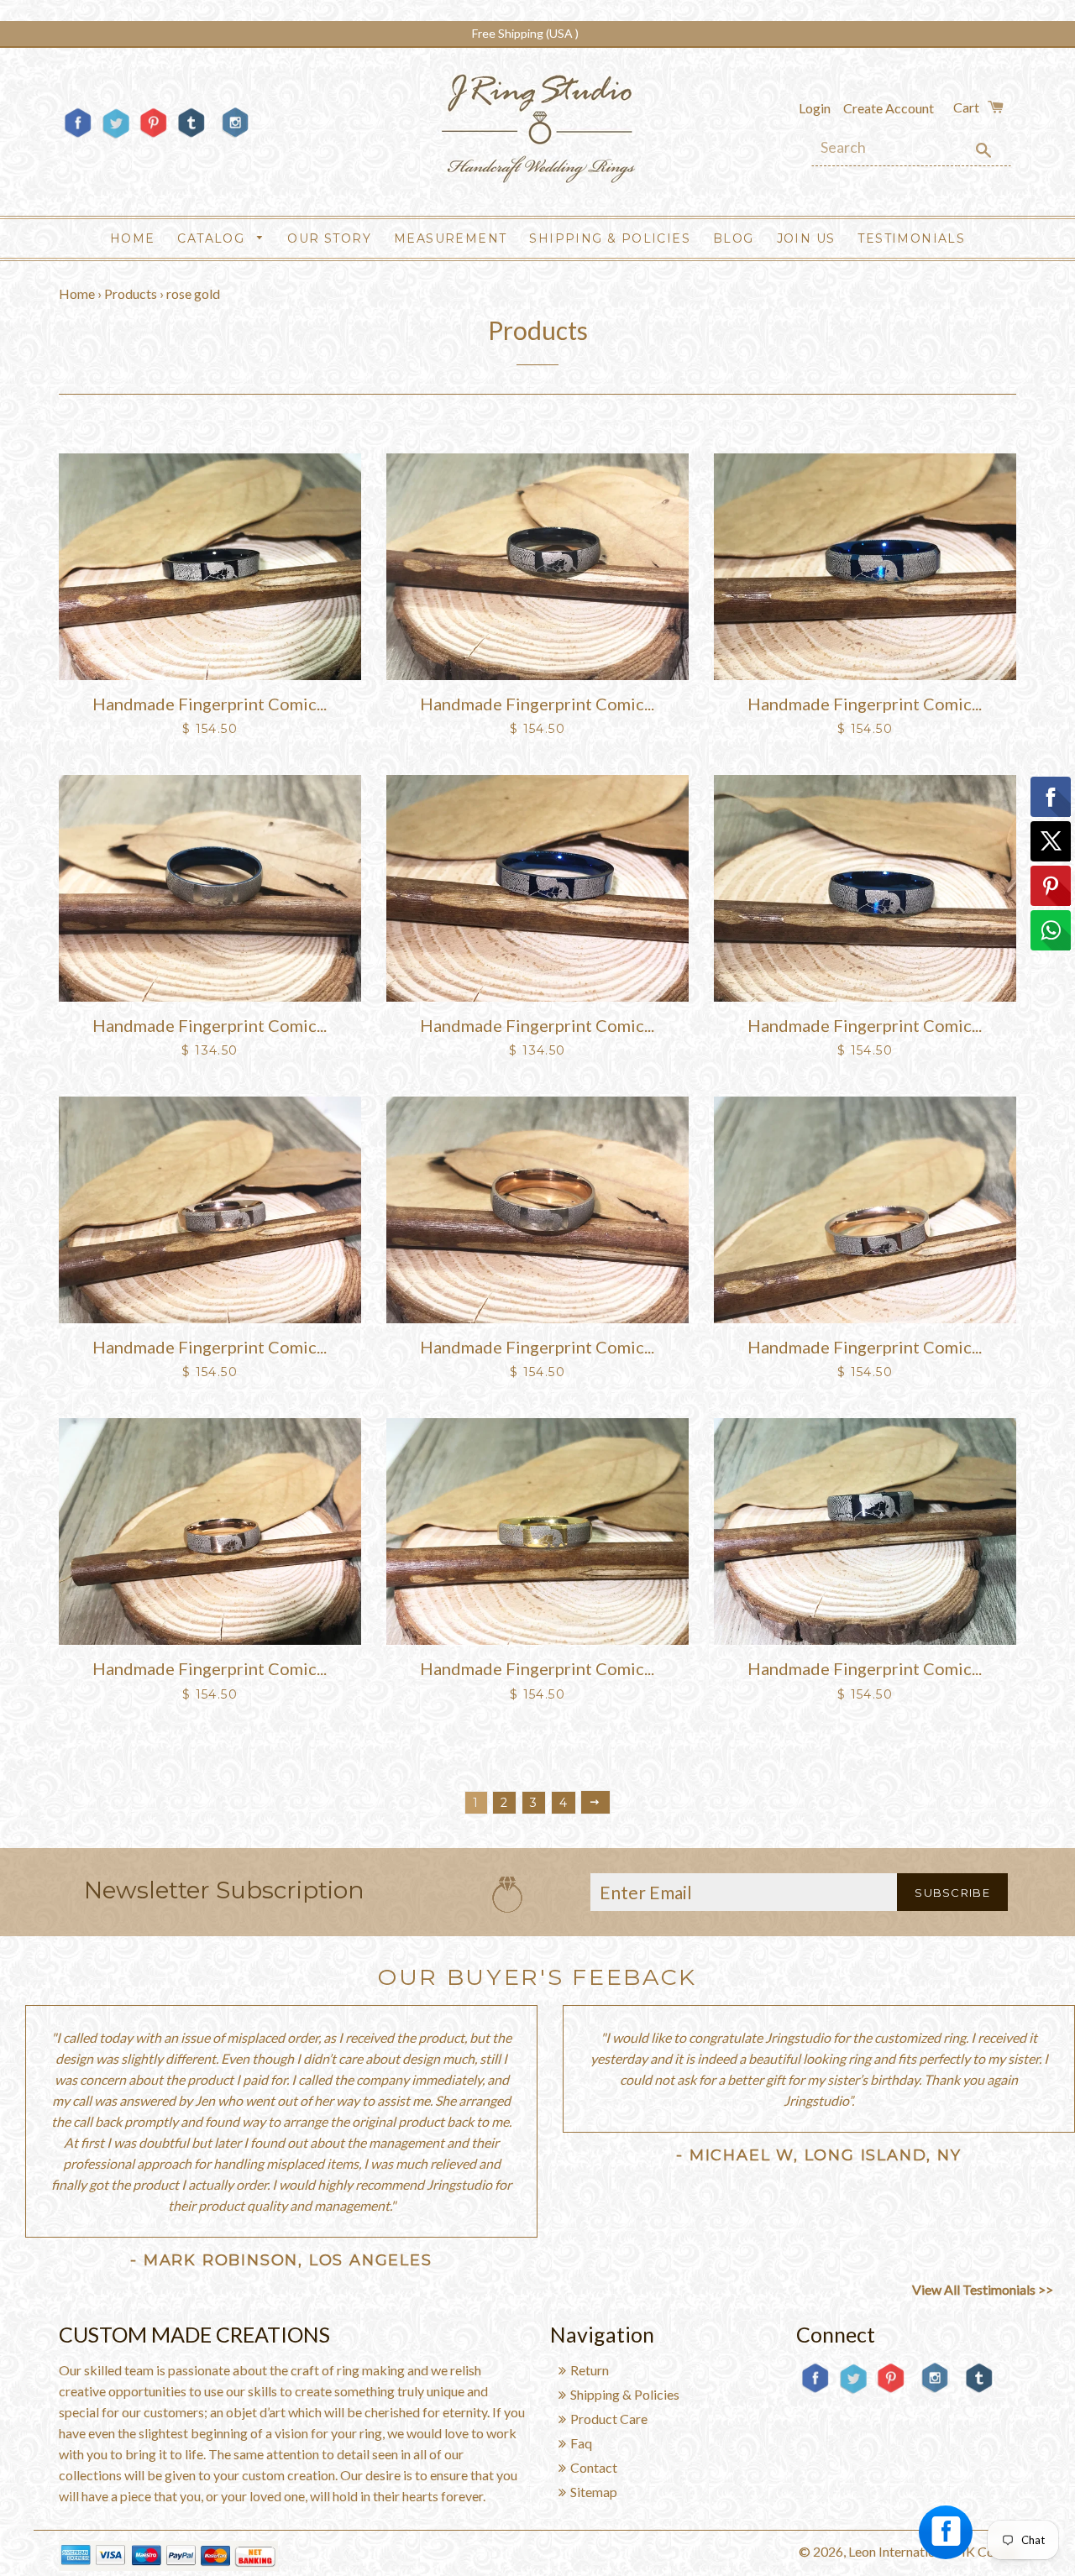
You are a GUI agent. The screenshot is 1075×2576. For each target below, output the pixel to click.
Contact (594, 2467)
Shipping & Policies (610, 238)
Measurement (450, 238)
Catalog (213, 238)
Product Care (609, 2419)
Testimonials (911, 238)
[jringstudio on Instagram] (235, 144)
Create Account (889, 108)
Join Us (806, 238)
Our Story (329, 238)
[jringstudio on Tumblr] (191, 136)
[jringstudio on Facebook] (78, 136)
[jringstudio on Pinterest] (153, 136)
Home (133, 238)
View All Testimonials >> (983, 2289)
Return (590, 2370)
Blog (734, 238)
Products (131, 293)
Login (815, 108)
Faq (581, 2443)
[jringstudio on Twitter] (115, 136)
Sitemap (594, 2492)
